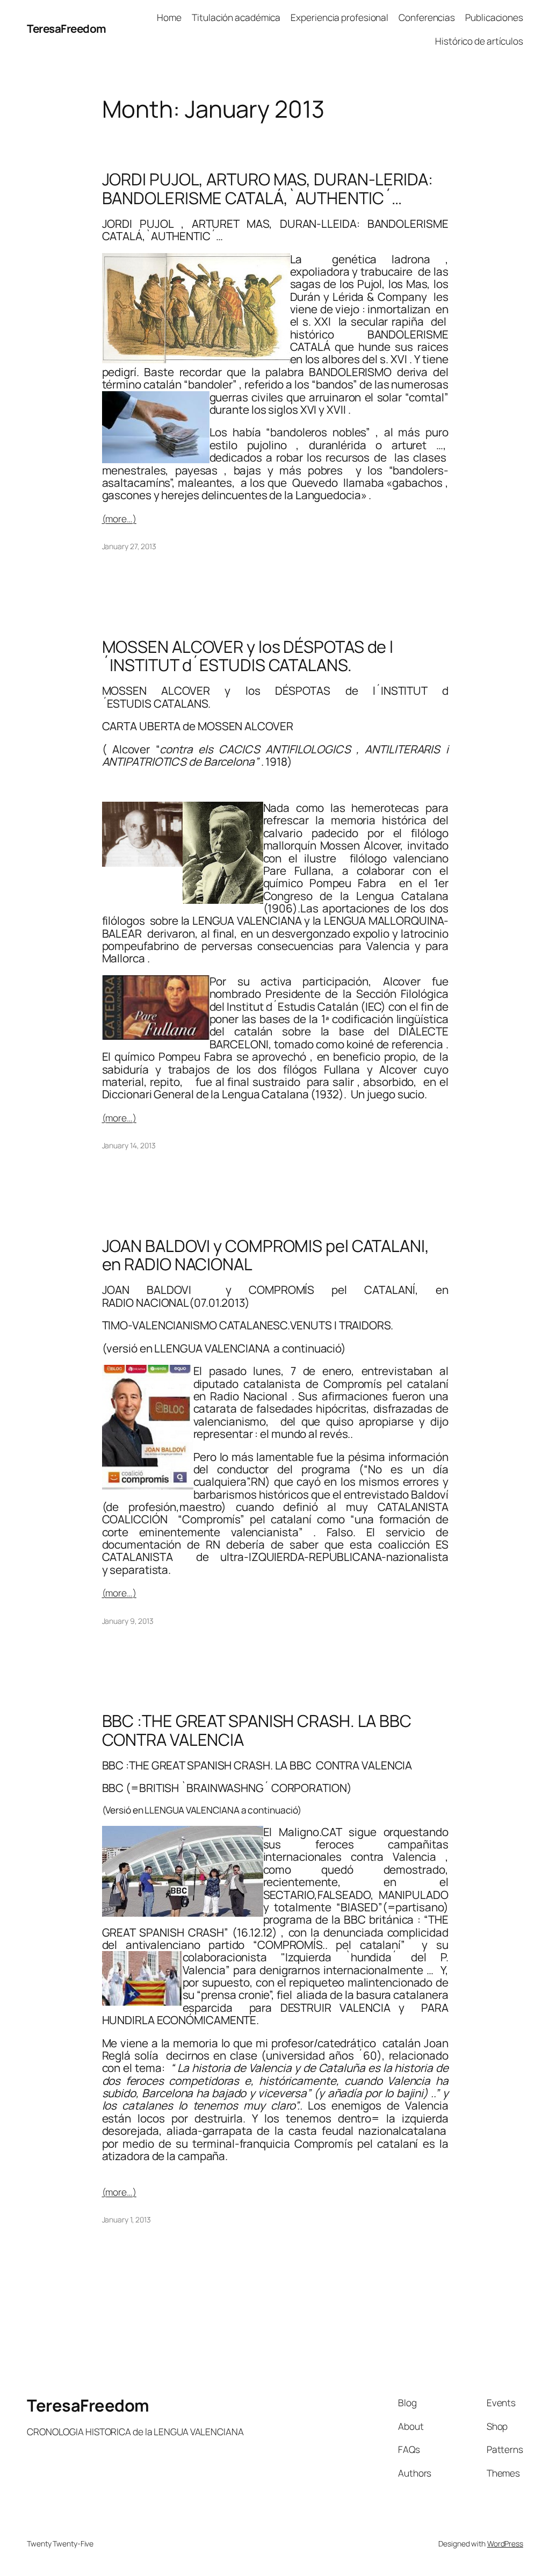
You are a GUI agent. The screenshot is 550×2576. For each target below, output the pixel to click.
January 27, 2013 (129, 546)
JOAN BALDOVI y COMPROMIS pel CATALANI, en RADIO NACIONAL (266, 1255)
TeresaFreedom (67, 28)
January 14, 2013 (129, 1145)
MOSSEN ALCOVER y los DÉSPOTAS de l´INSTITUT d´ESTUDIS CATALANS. (248, 656)
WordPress (505, 2543)
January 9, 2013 (128, 1621)
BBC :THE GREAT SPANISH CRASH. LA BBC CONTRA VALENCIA (257, 1730)
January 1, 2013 (127, 2219)
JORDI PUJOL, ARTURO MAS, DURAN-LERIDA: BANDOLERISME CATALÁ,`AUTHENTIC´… (267, 188)
